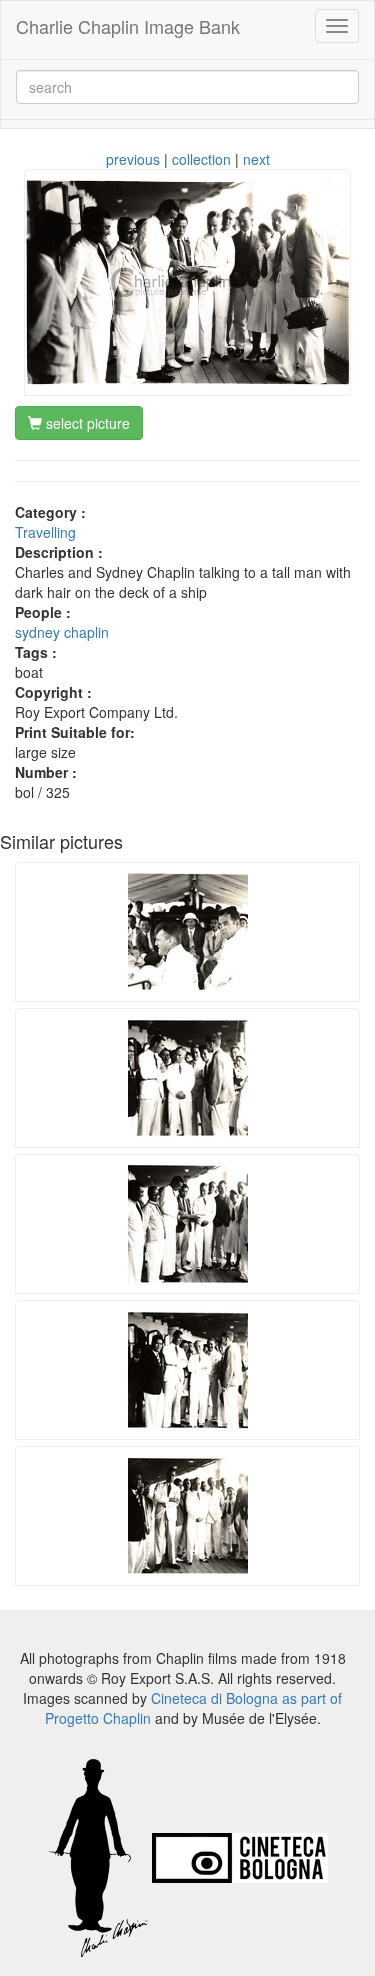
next (256, 159)
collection (201, 159)
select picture (86, 423)
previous (133, 159)
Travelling (45, 532)
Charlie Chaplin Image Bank (128, 26)
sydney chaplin (62, 632)
